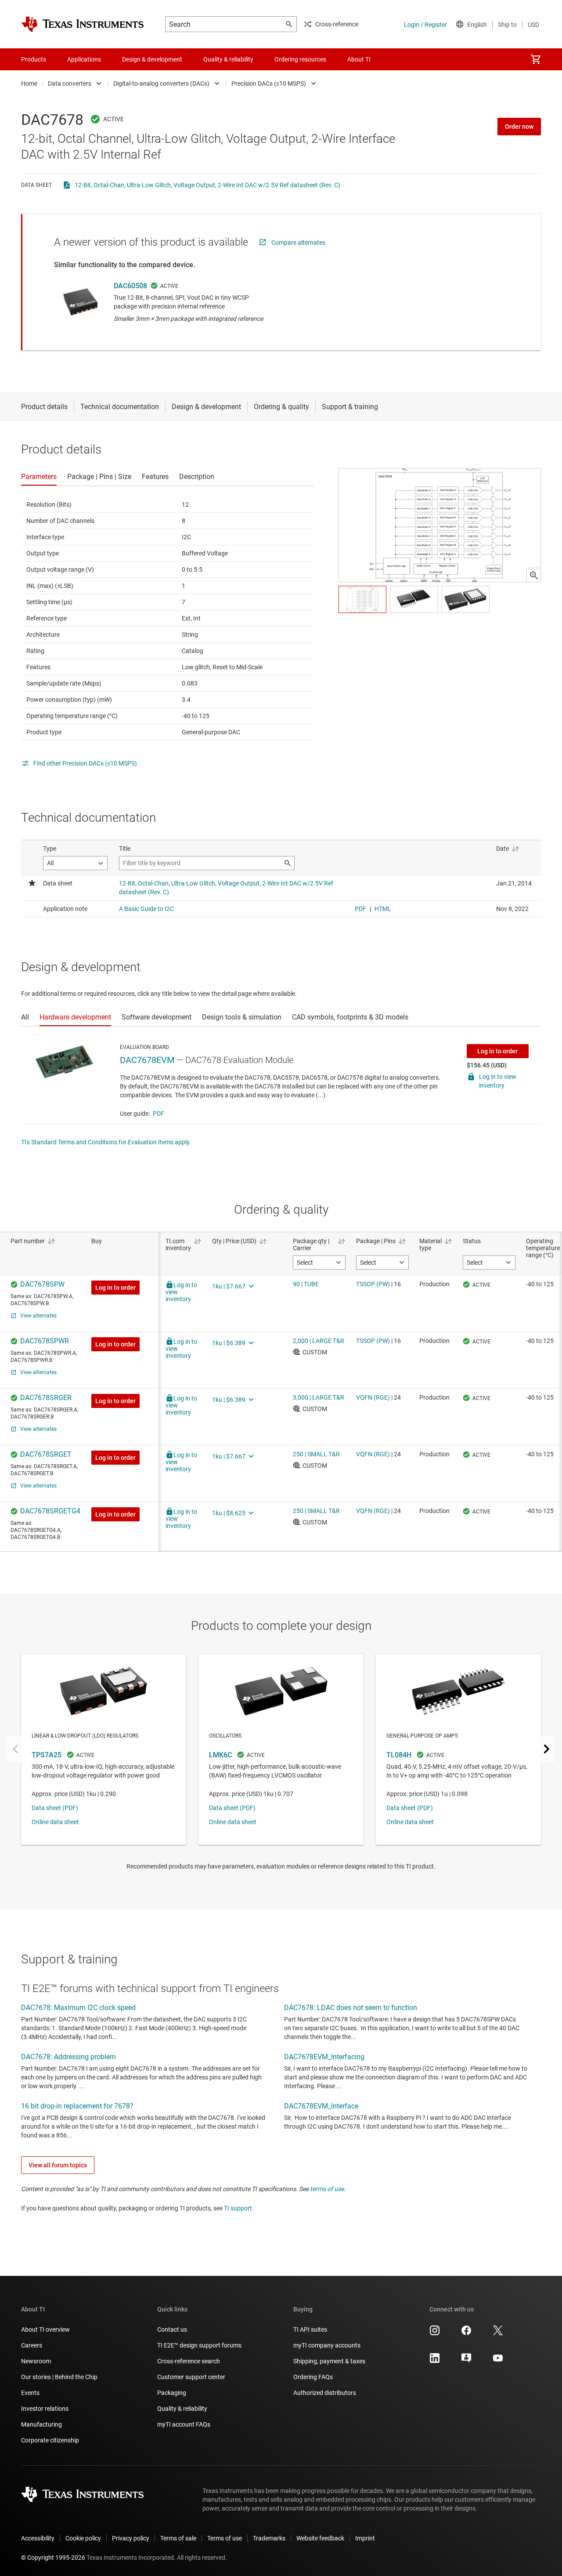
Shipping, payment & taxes (329, 2361)
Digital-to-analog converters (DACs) (161, 83)
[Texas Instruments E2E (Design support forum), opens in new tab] (466, 2361)
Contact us (172, 2329)
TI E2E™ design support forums (199, 2345)
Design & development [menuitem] (152, 59)
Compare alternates (298, 243)
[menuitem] (536, 59)
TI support (238, 2208)
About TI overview (45, 2329)
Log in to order (497, 1051)
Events (30, 2393)
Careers (32, 2345)
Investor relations (45, 2409)
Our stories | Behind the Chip (59, 2377)
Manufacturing (41, 2424)
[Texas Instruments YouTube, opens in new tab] (498, 2361)
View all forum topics (58, 2165)
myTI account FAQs (184, 2424)
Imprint (365, 2538)
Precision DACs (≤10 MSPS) (269, 83)
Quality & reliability (182, 2409)
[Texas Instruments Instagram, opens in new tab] (435, 2333)
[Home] (83, 24)
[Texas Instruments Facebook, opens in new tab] (466, 2333)
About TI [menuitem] (359, 59)
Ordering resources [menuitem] (300, 59)
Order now (519, 127)
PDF (159, 1114)
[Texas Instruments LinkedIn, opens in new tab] (435, 2361)
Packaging (172, 2393)
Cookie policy (83, 2538)
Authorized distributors (325, 2393)
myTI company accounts (327, 2345)
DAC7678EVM (147, 1060)
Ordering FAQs (313, 2377)
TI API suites (310, 2329)
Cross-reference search (189, 2361)
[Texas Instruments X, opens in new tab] (498, 2333)
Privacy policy (131, 2538)
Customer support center (191, 2377)
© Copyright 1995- (53, 2558)
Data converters (70, 83)
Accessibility (38, 2538)
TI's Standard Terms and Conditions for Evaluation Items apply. (106, 1142)
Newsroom (36, 2361)
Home (29, 83)
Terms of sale (178, 2538)
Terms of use (225, 2538)
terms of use (327, 2189)
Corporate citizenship (50, 2440)
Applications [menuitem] (84, 59)
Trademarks (269, 2538)
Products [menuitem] (34, 59)
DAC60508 (130, 286)
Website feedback (320, 2538)
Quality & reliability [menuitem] (228, 59)
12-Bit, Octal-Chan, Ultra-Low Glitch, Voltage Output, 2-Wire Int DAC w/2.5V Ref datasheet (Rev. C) (207, 185)
